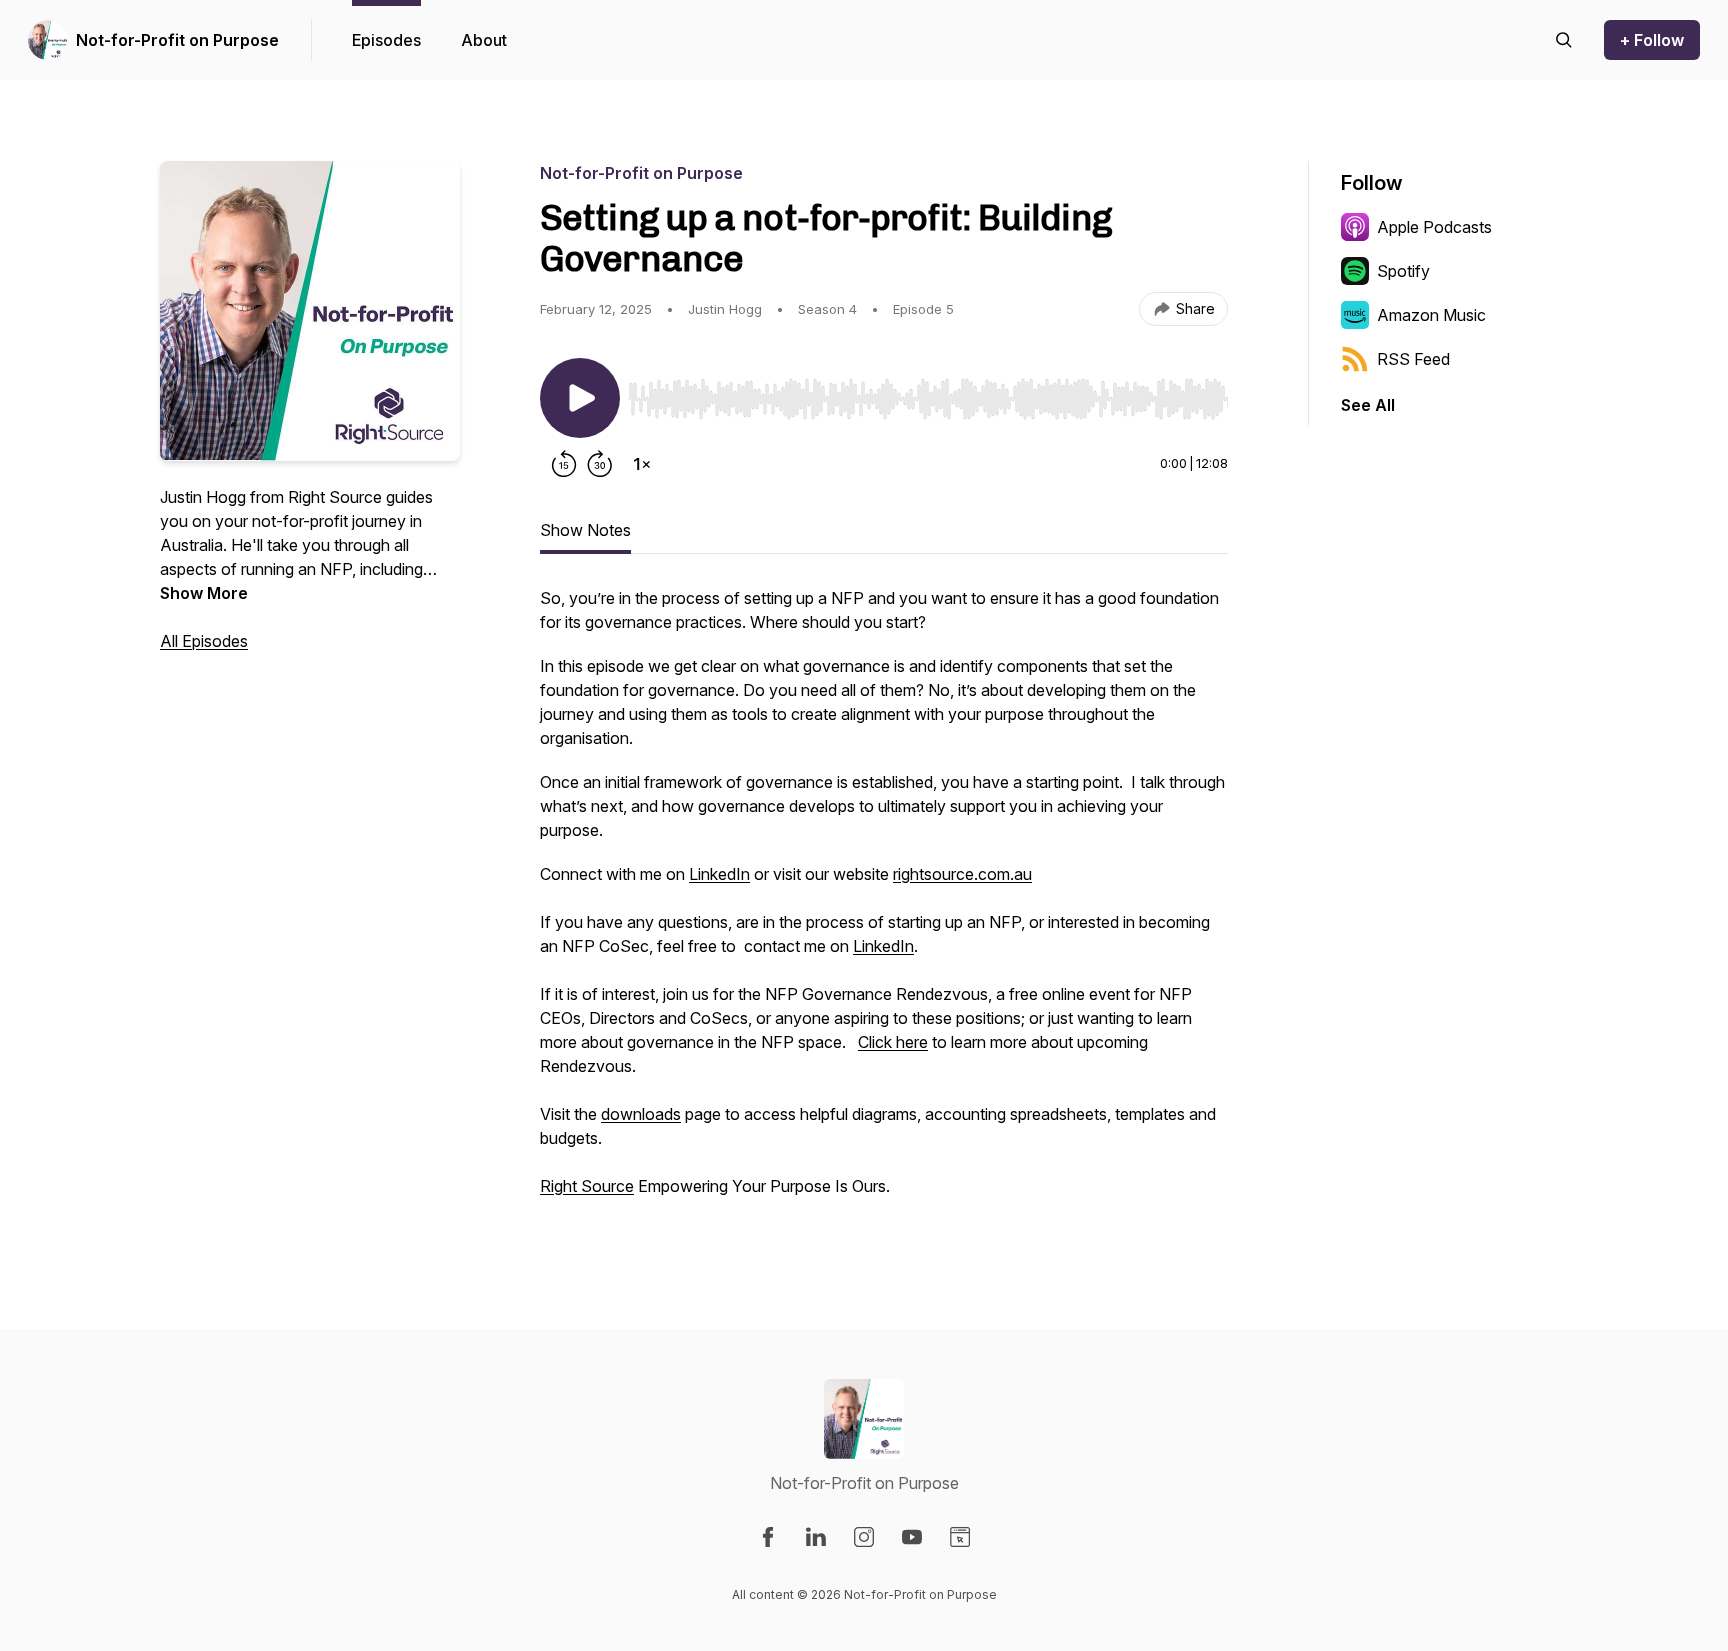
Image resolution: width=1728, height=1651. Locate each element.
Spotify (1403, 271)
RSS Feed (1413, 359)
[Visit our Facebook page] (768, 1537)
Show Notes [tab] (585, 530)
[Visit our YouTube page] (912, 1537)
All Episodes (204, 641)
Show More (204, 593)
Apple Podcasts (1434, 227)
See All (1368, 405)
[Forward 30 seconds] (600, 464)
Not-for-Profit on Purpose (177, 40)
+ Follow (1652, 40)
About (484, 40)
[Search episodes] (1564, 40)
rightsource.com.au (962, 874)
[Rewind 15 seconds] (564, 464)
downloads (641, 1114)
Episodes (386, 40)
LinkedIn (719, 874)
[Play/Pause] (580, 398)
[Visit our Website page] (960, 1537)
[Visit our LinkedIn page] (816, 1537)
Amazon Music (1431, 315)
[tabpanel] (884, 902)
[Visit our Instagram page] (864, 1537)
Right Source (587, 1186)
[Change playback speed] (642, 464)
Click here (893, 1042)
